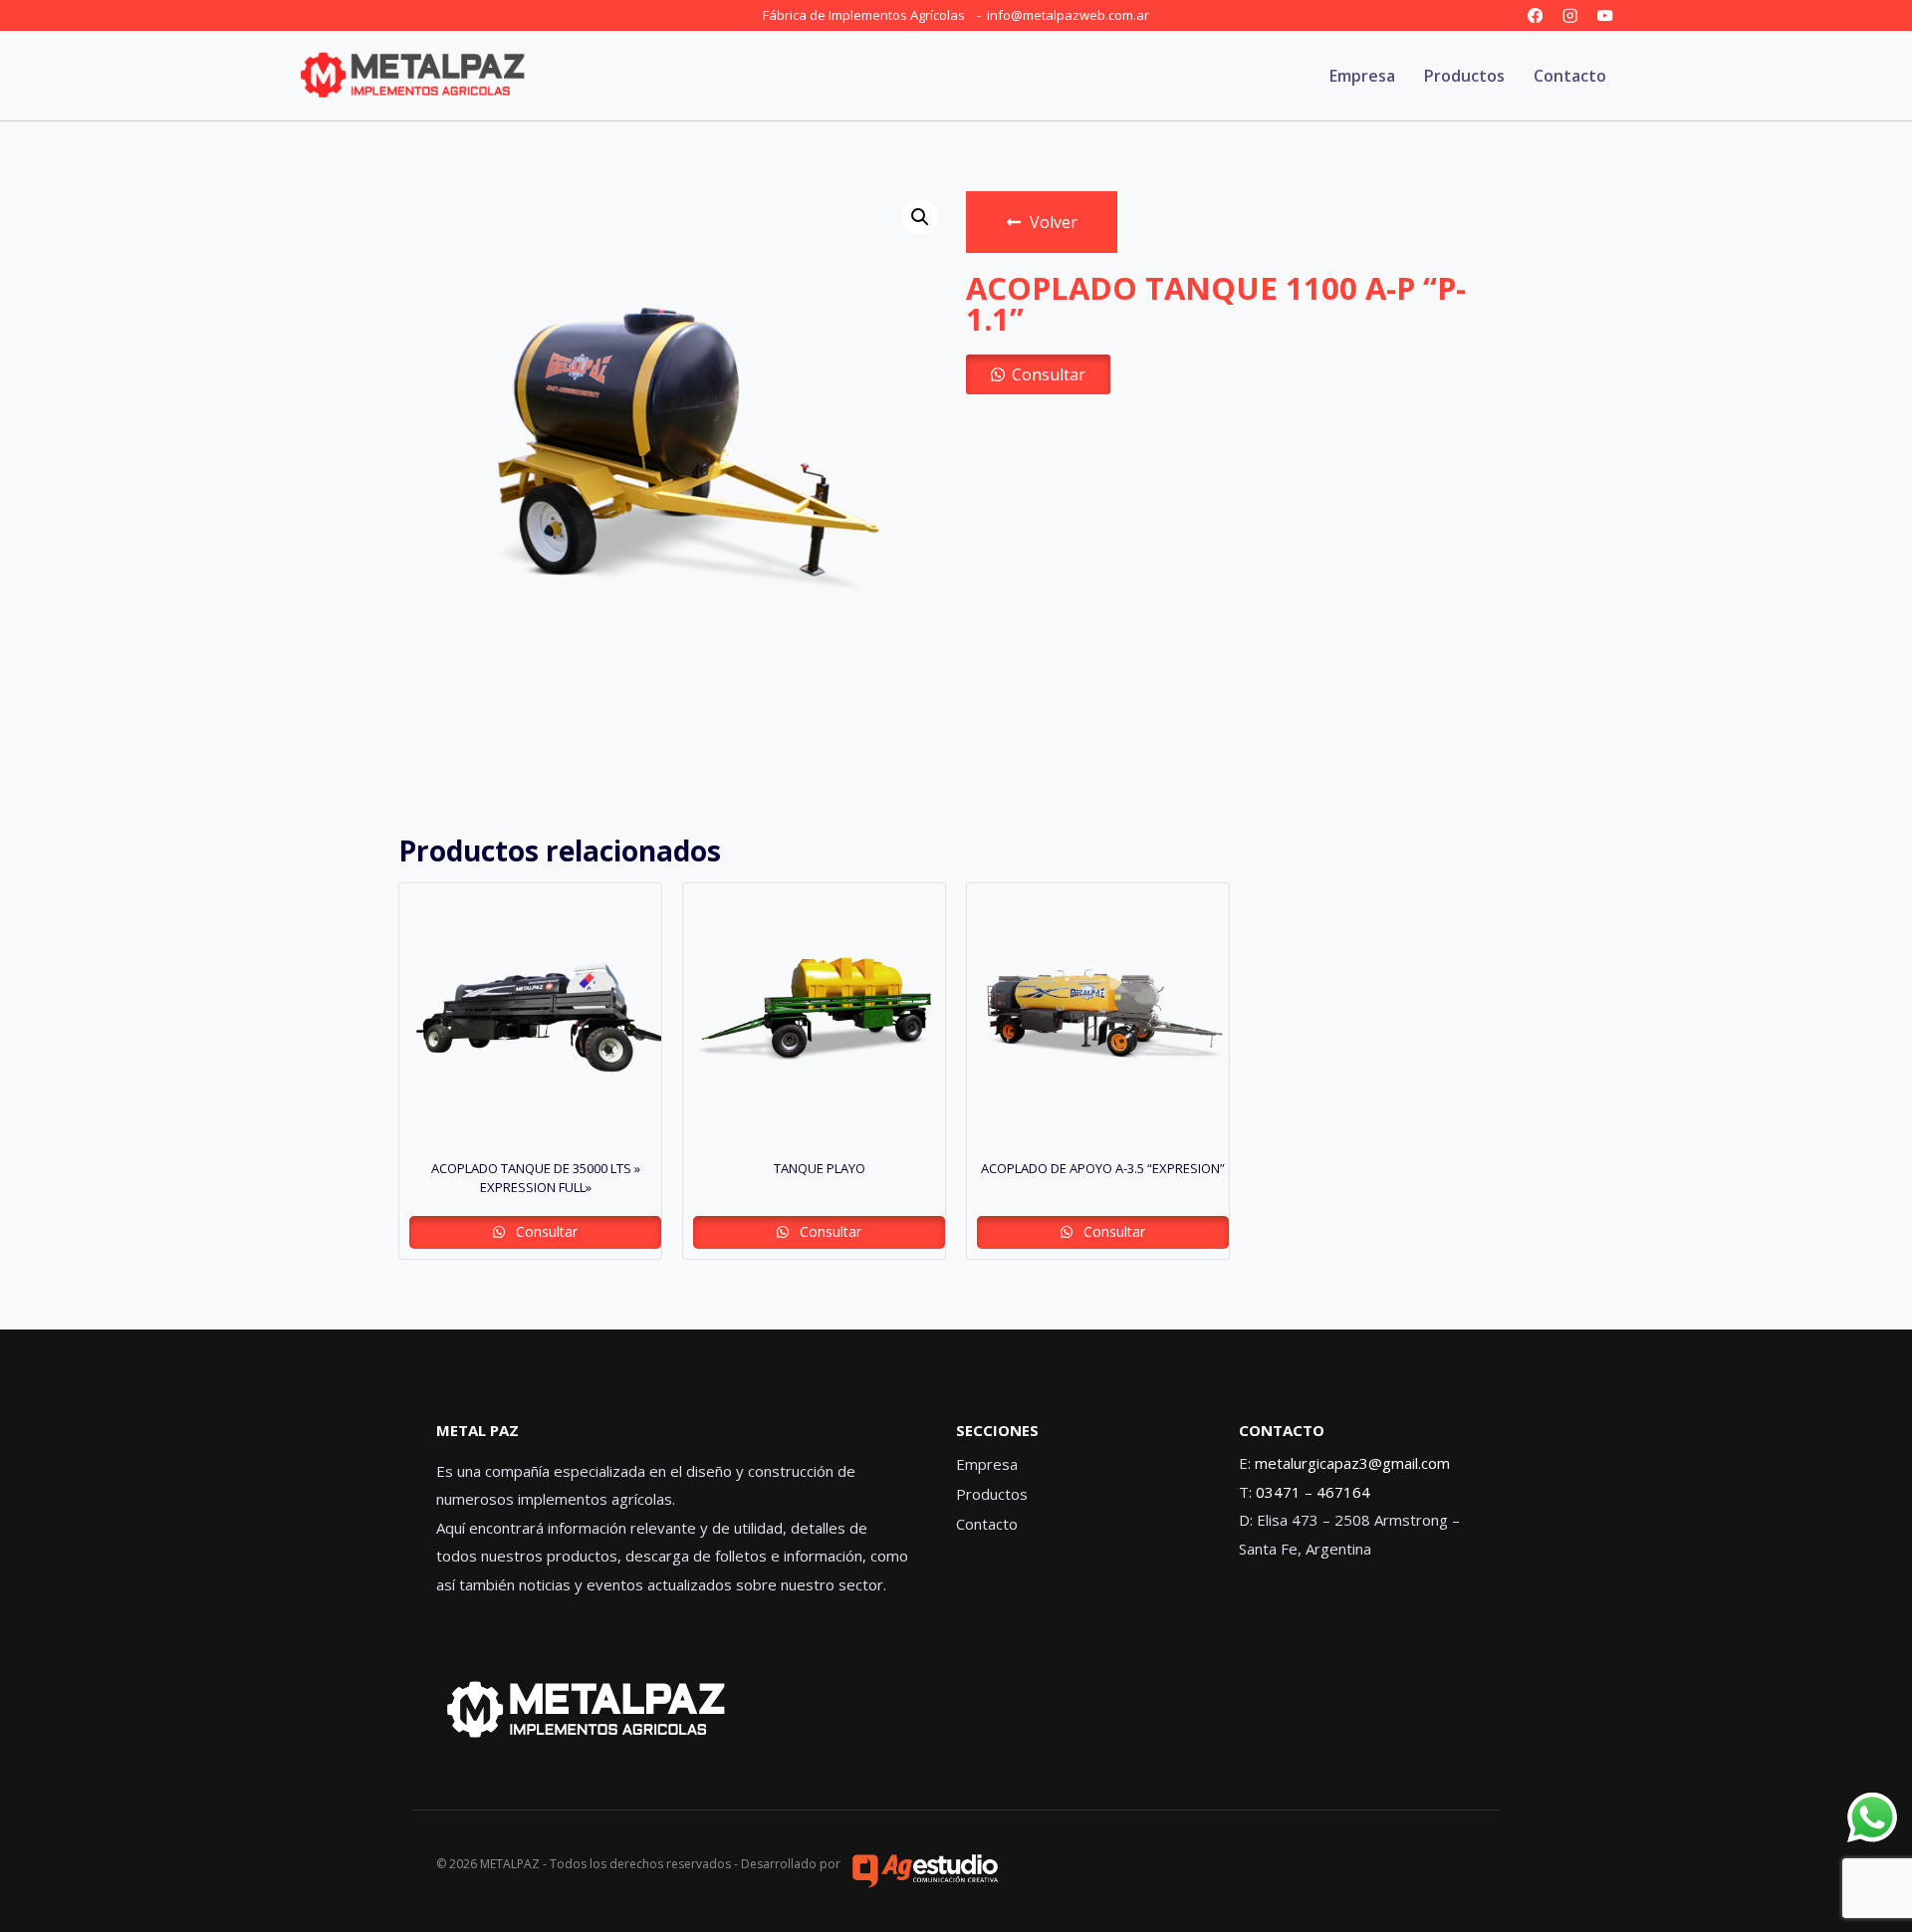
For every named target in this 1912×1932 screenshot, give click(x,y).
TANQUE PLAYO (820, 1168)
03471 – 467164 (1313, 1492)
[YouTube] (1605, 15)
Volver (1054, 222)
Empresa (1362, 76)
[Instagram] (1570, 15)
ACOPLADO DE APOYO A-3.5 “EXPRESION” (1103, 1168)
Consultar (1049, 374)
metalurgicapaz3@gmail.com (1352, 1463)
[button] (920, 217)
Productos (1464, 76)
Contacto (1570, 76)
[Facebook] (1535, 15)
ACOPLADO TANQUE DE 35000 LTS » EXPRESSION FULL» (536, 1178)
